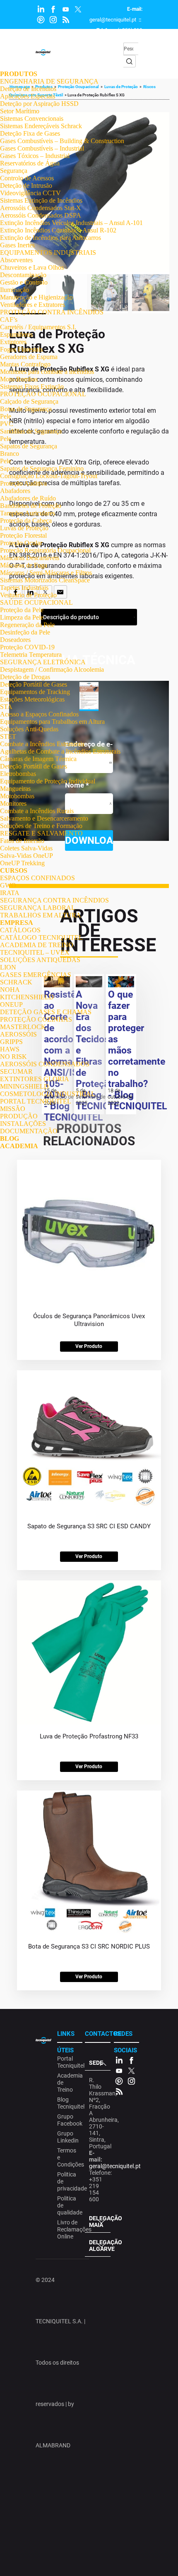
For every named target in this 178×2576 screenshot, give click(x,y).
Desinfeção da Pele (25, 632)
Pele (6, 416)
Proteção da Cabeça (26, 521)
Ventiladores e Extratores (32, 305)
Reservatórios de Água (30, 163)
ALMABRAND (53, 2445)
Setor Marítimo (20, 111)
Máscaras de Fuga (24, 565)
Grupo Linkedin (68, 2137)
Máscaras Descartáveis (30, 558)
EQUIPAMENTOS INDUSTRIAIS (48, 253)
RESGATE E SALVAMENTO (41, 833)
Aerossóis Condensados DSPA (41, 215)
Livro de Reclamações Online (69, 2229)
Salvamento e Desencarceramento (44, 818)
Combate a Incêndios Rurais (37, 811)
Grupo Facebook (69, 2120)
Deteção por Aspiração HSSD (39, 104)
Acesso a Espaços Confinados (39, 714)
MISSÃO (13, 1109)
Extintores (13, 342)
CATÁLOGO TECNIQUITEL (41, 937)
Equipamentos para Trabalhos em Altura (52, 722)
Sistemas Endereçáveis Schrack (41, 126)
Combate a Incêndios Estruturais (42, 744)
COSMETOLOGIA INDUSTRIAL (48, 1094)
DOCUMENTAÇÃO (29, 1131)
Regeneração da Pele (27, 625)
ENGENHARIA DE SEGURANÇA (49, 81)
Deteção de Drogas (25, 677)
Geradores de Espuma (29, 357)
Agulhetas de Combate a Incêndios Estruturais (60, 751)
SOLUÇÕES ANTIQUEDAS (40, 960)
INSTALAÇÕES (23, 1124)
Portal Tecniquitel (69, 2062)
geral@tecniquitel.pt (113, 20)
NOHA (10, 990)
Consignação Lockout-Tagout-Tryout (49, 476)
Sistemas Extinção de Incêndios (41, 200)
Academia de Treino (69, 2083)
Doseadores (15, 640)
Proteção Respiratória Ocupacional (45, 550)
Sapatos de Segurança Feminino (42, 468)
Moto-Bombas (19, 379)
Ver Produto (89, 1346)
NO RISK (13, 1057)
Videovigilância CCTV (30, 193)
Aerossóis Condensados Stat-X (41, 208)
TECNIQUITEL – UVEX (35, 952)
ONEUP (11, 1004)
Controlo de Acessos (27, 178)
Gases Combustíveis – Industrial (42, 148)
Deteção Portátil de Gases (34, 684)
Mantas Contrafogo (25, 364)
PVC (7, 424)
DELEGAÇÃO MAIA (100, 2222)
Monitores (13, 803)
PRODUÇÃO (19, 1116)
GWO (8, 885)
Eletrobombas (18, 774)
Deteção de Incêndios (28, 89)
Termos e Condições (69, 2157)
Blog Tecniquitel (69, 2103)
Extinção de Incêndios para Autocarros (51, 238)
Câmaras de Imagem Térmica (38, 759)
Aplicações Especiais (28, 96)
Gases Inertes (17, 245)
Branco (10, 454)
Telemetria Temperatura (31, 655)
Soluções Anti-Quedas (29, 729)
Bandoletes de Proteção (31, 506)
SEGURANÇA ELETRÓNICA (43, 662)
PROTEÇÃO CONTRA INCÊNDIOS (52, 312)
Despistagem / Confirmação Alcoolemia (52, 669)
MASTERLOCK (23, 1027)
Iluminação (14, 290)
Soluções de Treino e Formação (41, 826)
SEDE (96, 2063)
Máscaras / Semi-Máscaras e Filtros (46, 573)
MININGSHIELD (24, 1086)
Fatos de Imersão (22, 841)
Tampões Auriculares (28, 513)
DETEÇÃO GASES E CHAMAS (46, 1012)
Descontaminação (23, 275)
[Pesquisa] (130, 61)
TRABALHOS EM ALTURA (41, 915)
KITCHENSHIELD (27, 997)
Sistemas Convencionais (32, 119)
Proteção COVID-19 (27, 647)
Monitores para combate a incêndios (47, 372)
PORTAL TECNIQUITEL (36, 1101)
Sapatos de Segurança (29, 446)
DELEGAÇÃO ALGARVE (100, 2246)
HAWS (10, 1049)
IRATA (10, 893)
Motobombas (17, 796)
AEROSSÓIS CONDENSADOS (45, 1064)
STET (8, 736)
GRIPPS (11, 1042)
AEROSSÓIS (18, 1034)
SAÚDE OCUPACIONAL (36, 602)
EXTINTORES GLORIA (35, 1079)
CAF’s (9, 320)
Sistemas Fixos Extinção (32, 387)
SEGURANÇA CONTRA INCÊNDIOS (54, 900)
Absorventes (16, 260)
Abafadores (15, 491)
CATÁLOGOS (20, 930)
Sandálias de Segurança (31, 431)
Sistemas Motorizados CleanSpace (45, 580)
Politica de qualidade (69, 2205)
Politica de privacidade (69, 2181)
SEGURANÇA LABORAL (38, 908)
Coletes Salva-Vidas (26, 848)
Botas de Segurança (26, 409)
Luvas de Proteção (24, 528)
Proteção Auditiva (23, 483)
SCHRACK (16, 982)
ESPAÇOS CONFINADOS (37, 878)
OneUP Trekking (22, 863)
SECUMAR (16, 1071)
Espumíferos (16, 334)
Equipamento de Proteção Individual (48, 781)
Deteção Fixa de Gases (30, 133)
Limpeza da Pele (22, 617)
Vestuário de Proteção (28, 595)
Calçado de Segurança (29, 401)
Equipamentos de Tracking (35, 692)
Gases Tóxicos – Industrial (35, 156)
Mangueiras (15, 789)
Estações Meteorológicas (32, 699)
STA (6, 707)
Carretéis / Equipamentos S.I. (38, 327)
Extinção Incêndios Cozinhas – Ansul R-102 (58, 230)
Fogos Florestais (21, 349)
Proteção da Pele (22, 610)
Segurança (14, 171)
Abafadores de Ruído (28, 498)
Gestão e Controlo (24, 282)
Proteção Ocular (21, 543)
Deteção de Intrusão (26, 186)
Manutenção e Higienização (36, 297)
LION (8, 967)
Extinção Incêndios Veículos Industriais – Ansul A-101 (71, 223)
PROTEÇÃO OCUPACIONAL (43, 394)
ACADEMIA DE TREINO (37, 945)
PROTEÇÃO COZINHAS (36, 1019)
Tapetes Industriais (24, 588)
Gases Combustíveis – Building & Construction (62, 141)
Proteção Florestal (23, 535)
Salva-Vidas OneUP (26, 856)
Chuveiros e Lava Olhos (32, 267)
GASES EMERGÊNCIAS (36, 975)
